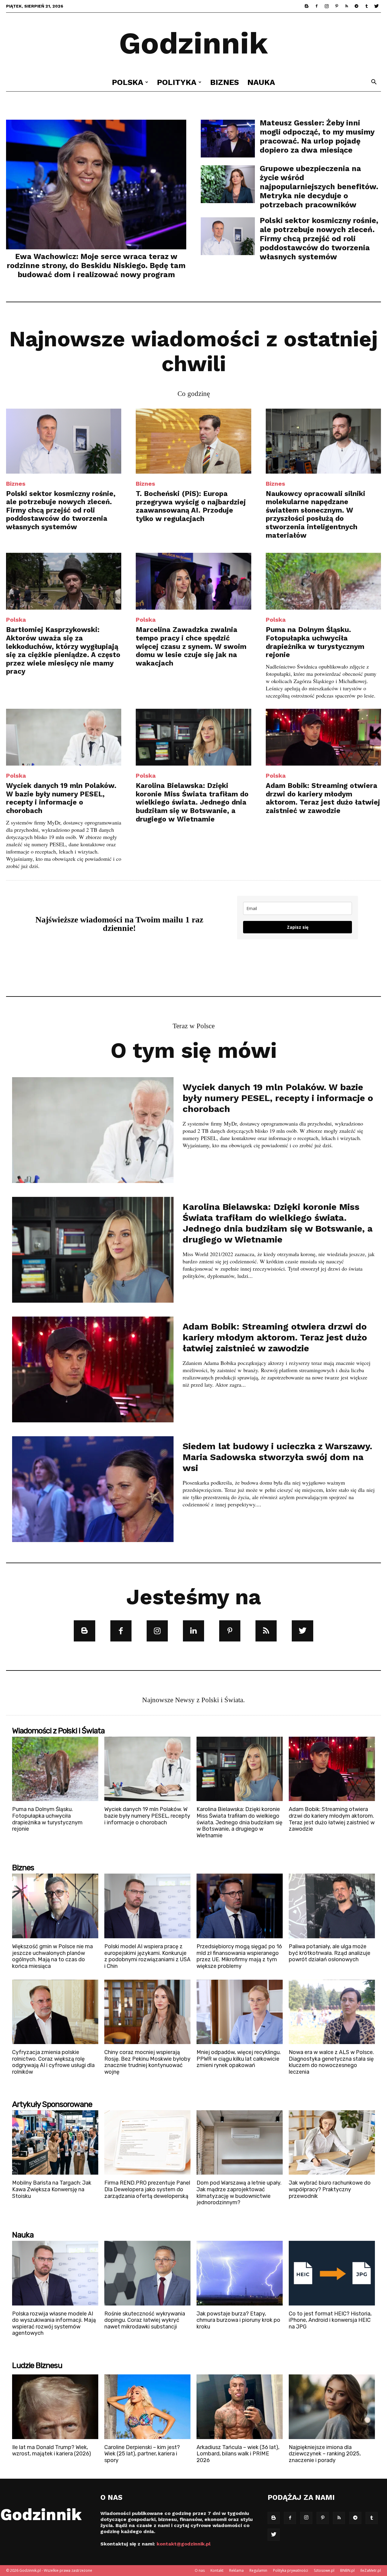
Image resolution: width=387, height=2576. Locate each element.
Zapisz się (298, 927)
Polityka (177, 82)
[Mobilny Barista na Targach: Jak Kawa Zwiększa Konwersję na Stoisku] (55, 2143)
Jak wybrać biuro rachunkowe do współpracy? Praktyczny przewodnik (330, 2189)
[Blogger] (307, 6)
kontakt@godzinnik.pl (184, 2544)
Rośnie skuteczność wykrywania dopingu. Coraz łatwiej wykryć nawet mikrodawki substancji (145, 2320)
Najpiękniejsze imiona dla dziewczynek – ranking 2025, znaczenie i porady (325, 2454)
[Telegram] (356, 6)
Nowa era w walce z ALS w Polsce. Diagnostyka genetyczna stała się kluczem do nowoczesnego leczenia (331, 2062)
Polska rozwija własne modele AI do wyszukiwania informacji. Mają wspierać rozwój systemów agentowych (54, 2323)
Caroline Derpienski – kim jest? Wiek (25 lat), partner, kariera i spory (142, 2454)
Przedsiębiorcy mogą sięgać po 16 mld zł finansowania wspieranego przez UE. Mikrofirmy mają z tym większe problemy (239, 1956)
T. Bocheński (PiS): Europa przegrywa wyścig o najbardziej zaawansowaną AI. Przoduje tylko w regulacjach (191, 506)
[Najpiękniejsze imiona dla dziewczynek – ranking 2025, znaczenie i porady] (332, 2407)
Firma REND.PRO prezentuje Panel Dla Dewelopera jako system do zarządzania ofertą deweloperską (147, 2189)
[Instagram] (327, 6)
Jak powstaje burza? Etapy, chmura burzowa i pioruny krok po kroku (238, 2320)
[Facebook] (317, 6)
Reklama (236, 2570)
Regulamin (258, 2570)
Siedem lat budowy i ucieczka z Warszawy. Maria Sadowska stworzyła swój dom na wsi (277, 1457)
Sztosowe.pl (324, 2570)
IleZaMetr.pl (371, 2570)
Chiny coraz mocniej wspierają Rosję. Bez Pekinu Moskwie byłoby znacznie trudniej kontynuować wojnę (147, 2062)
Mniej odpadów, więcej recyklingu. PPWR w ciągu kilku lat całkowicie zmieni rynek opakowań (239, 2059)
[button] (374, 83)
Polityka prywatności (291, 2570)
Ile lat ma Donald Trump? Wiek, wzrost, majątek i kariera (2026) (52, 2451)
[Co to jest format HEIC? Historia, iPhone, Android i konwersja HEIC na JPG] (332, 2273)
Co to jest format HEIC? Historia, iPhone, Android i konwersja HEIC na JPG (330, 2320)
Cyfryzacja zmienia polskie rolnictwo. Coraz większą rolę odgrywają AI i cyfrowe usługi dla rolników (53, 2062)
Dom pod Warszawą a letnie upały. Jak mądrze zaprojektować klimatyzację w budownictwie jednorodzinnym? (239, 2193)
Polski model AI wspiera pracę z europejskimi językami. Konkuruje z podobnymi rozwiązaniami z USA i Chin (147, 1956)
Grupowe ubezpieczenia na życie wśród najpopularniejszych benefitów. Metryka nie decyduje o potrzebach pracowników (319, 187)
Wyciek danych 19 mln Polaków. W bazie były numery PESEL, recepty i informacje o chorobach (61, 798)
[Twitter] (376, 6)
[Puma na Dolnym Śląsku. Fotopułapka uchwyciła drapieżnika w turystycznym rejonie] (323, 581)
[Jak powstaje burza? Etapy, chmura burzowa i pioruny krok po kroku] (240, 2273)
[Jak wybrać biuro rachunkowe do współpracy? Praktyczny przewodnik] (332, 2143)
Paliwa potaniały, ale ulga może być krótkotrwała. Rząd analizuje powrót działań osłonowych (330, 1953)
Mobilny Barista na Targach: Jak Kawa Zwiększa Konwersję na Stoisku (52, 2189)
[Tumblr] (366, 6)
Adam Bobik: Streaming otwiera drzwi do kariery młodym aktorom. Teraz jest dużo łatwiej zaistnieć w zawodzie (323, 798)
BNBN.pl (347, 2570)
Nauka (261, 82)
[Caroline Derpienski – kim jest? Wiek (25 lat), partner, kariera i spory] (147, 2407)
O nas (200, 2570)
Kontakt (217, 2570)
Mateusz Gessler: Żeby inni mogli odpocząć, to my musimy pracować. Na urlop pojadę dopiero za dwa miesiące (317, 136)
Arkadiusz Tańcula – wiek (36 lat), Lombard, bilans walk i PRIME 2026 (238, 2454)
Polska (128, 82)
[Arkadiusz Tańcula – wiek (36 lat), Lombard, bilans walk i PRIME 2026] (240, 2407)
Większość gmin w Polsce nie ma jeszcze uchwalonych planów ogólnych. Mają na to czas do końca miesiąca (52, 1956)
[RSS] (346, 6)
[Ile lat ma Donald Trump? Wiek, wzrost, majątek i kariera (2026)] (55, 2407)
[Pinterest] (337, 6)
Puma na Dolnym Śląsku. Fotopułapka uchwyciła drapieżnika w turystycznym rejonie (315, 642)
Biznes (224, 82)
